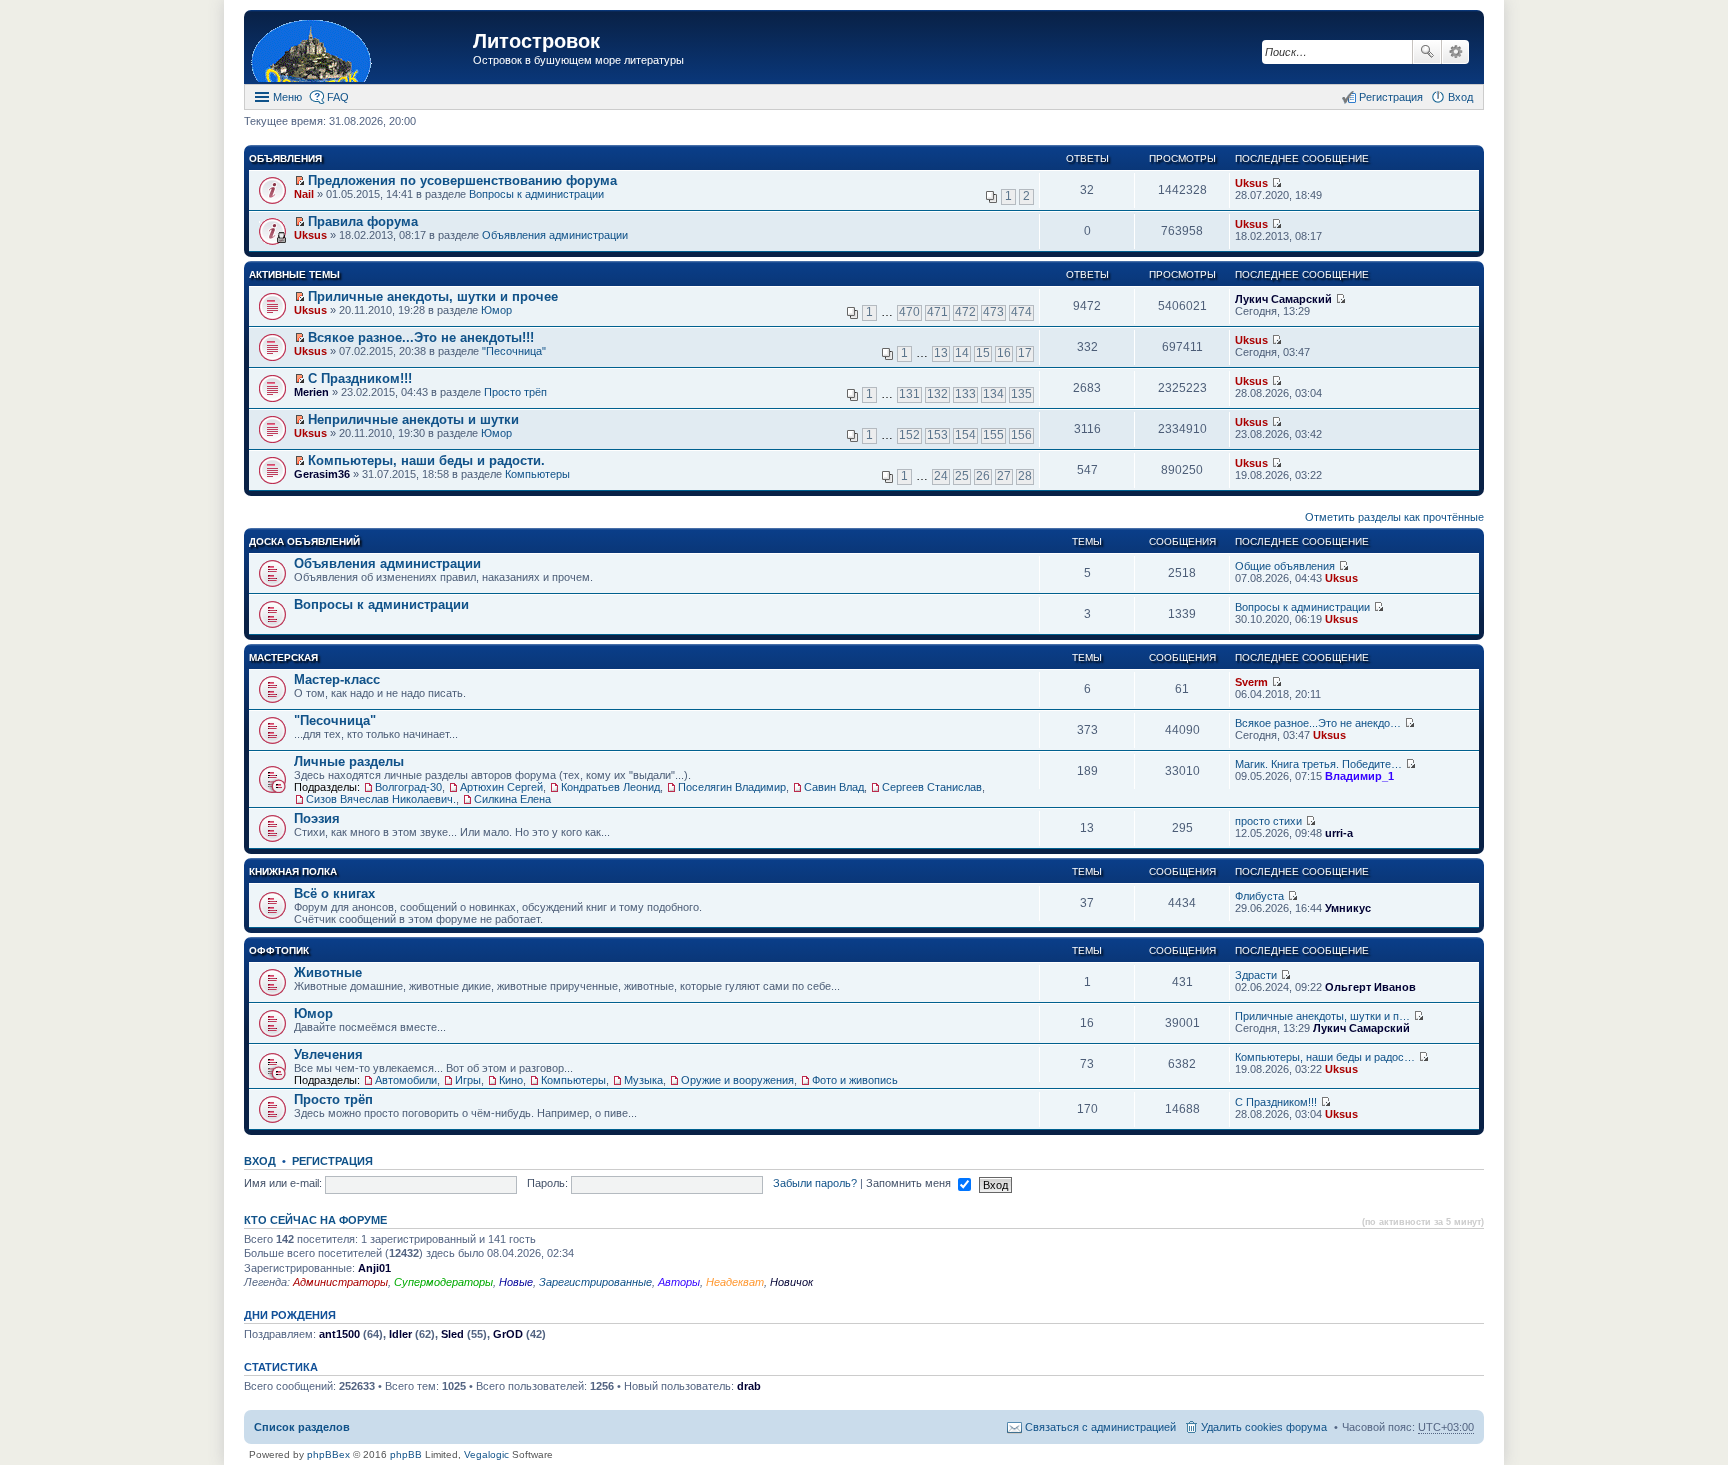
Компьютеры (537, 474)
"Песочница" (514, 351)
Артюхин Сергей (501, 787)
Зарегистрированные (595, 1282)
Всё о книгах (334, 893)
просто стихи (1268, 821)
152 (909, 435)
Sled (452, 1334)
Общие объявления (1285, 566)
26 (983, 476)
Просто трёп (515, 392)
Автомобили (406, 1080)
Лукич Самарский (1283, 299)
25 (962, 476)
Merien (311, 392)
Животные (328, 972)
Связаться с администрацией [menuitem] (1100, 1427)
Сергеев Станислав (932, 787)
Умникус (1348, 908)
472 (965, 312)
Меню (287, 97)
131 (909, 394)
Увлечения (328, 1054)
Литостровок (536, 41)
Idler (400, 1334)
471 (937, 312)
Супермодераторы (443, 1282)
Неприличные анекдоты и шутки (413, 419)
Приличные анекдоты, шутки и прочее (433, 296)
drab (749, 1386)
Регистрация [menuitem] (1391, 97)
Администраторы (340, 1282)
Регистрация (332, 1161)
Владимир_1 (1359, 776)
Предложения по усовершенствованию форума (462, 180)
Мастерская (283, 657)
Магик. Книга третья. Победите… (1318, 764)
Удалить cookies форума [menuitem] (1264, 1427)
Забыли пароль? (815, 1183)
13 (941, 353)
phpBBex (328, 1454)
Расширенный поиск (1455, 52)
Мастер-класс (337, 679)
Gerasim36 (322, 474)
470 (909, 312)
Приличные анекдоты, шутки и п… (1322, 1016)
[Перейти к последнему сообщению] (1276, 183)
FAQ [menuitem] (338, 97)
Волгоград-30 (408, 787)
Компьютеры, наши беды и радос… (1325, 1057)
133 (965, 394)
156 (1021, 435)
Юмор (496, 310)
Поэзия (317, 818)
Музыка (643, 1080)
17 (1025, 353)
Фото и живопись (855, 1080)
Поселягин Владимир (732, 787)
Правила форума (363, 221)
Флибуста (1259, 896)
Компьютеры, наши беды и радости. (426, 460)
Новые (516, 1282)
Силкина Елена (512, 799)
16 (1004, 353)
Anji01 (374, 1268)
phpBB (406, 1454)
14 (962, 353)
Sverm (1251, 682)
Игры (468, 1080)
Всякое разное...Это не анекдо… (1318, 723)
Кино (511, 1080)
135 (1021, 394)
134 (993, 394)
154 (965, 435)
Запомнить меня (910, 1183)
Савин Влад (834, 787)
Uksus (1251, 183)
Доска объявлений (304, 541)
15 (983, 353)
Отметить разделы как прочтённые (1394, 517)
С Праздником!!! (360, 378)
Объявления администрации (555, 235)
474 (1021, 312)
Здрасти (1256, 975)
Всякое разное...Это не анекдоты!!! (421, 337)
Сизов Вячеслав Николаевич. (381, 799)
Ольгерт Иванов (1370, 987)
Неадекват (735, 1282)
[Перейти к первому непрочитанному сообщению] (299, 181)
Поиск (1427, 52)
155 (993, 435)
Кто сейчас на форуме (315, 1220)
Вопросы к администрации (536, 194)
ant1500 (339, 1334)
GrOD (508, 1334)
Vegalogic (486, 1454)
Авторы (679, 1282)
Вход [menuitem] (1460, 97)
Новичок (791, 1282)
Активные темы (294, 274)
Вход (260, 1161)
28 (1025, 476)
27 (1004, 476)
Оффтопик (279, 950)
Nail (304, 194)
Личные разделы (349, 761)
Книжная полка (293, 871)
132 (937, 394)
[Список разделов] (361, 49)
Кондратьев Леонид (610, 787)
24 (941, 476)
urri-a (1339, 833)
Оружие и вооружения (737, 1080)
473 (993, 312)
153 (937, 435)
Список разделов (302, 1427)
